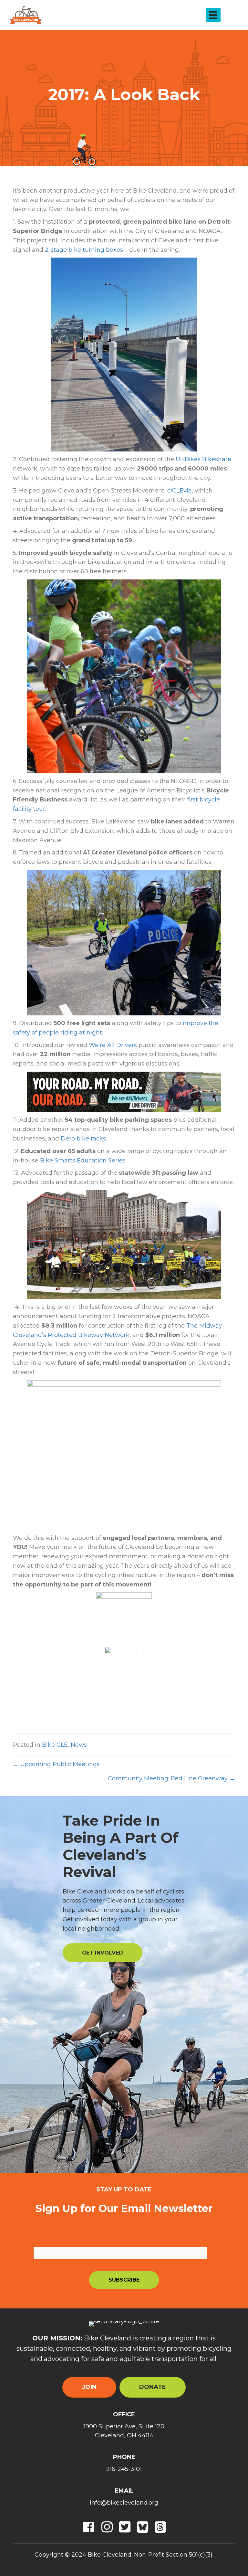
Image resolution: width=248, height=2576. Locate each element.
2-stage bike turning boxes (84, 250)
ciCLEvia (180, 491)
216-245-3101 (124, 2469)
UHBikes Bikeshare (203, 459)
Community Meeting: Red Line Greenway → (171, 1778)
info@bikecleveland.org (124, 2503)
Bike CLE (55, 1745)
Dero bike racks (83, 1139)
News (79, 1745)
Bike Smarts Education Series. (83, 1161)
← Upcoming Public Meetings (56, 1764)
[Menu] (213, 15)
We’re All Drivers (113, 1045)
